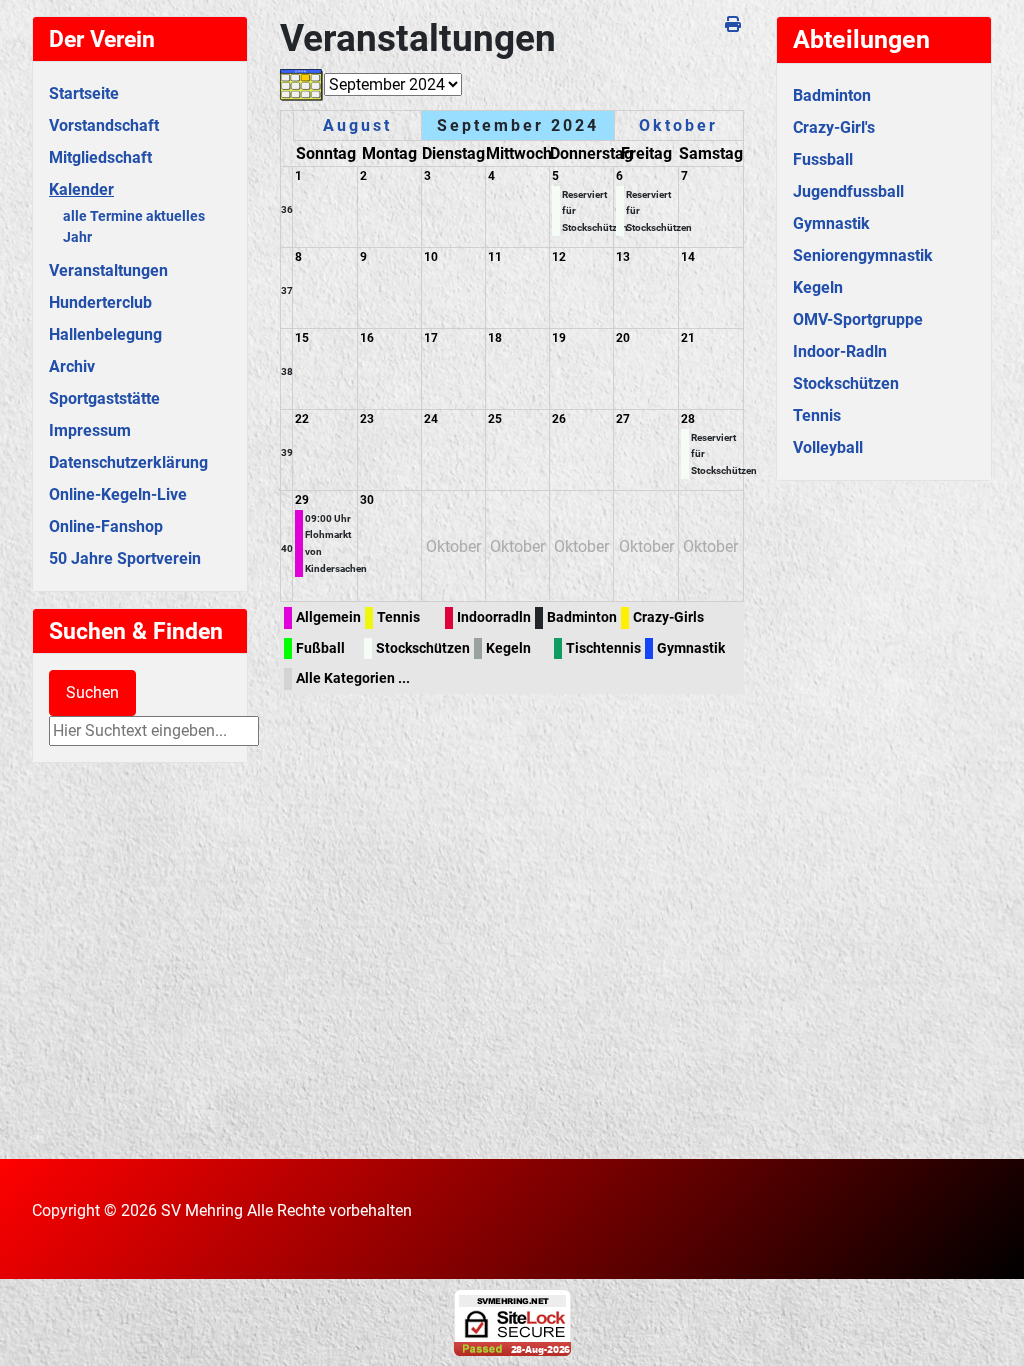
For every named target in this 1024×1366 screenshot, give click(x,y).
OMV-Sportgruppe (858, 319)
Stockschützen (423, 648)
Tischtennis (603, 648)
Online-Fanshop (106, 526)
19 (559, 338)
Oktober (678, 125)
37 (287, 290)
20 (623, 338)
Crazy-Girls (668, 617)
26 (559, 419)
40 (287, 548)
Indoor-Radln (840, 351)
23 (367, 419)
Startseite (84, 93)
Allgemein (328, 617)
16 (367, 338)
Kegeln (508, 648)
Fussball (823, 159)
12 (559, 257)
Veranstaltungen (108, 270)
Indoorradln (494, 617)
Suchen (92, 692)
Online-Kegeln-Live (118, 494)
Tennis (398, 617)
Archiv (72, 366)
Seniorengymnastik (863, 255)
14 (688, 257)
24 (431, 419)
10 (431, 257)
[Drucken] (734, 24)
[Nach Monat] (302, 84)
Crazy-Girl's (834, 127)
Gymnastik (691, 648)
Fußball (320, 648)
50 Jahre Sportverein (125, 558)
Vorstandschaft (104, 125)
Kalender (81, 189)
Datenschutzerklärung (128, 462)
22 (302, 419)
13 (623, 257)
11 (495, 257)
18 (495, 338)
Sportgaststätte (104, 398)
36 (287, 209)
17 (431, 338)
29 (302, 500)
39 (287, 452)
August (357, 125)
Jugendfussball (848, 191)
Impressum (90, 430)
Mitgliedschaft (100, 157)
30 (367, 500)
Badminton (582, 617)
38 (287, 371)
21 (688, 338)
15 (302, 338)
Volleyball (828, 447)
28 (688, 419)
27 (623, 419)
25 (495, 419)
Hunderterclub (100, 302)
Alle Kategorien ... (353, 678)
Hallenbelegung (105, 334)
